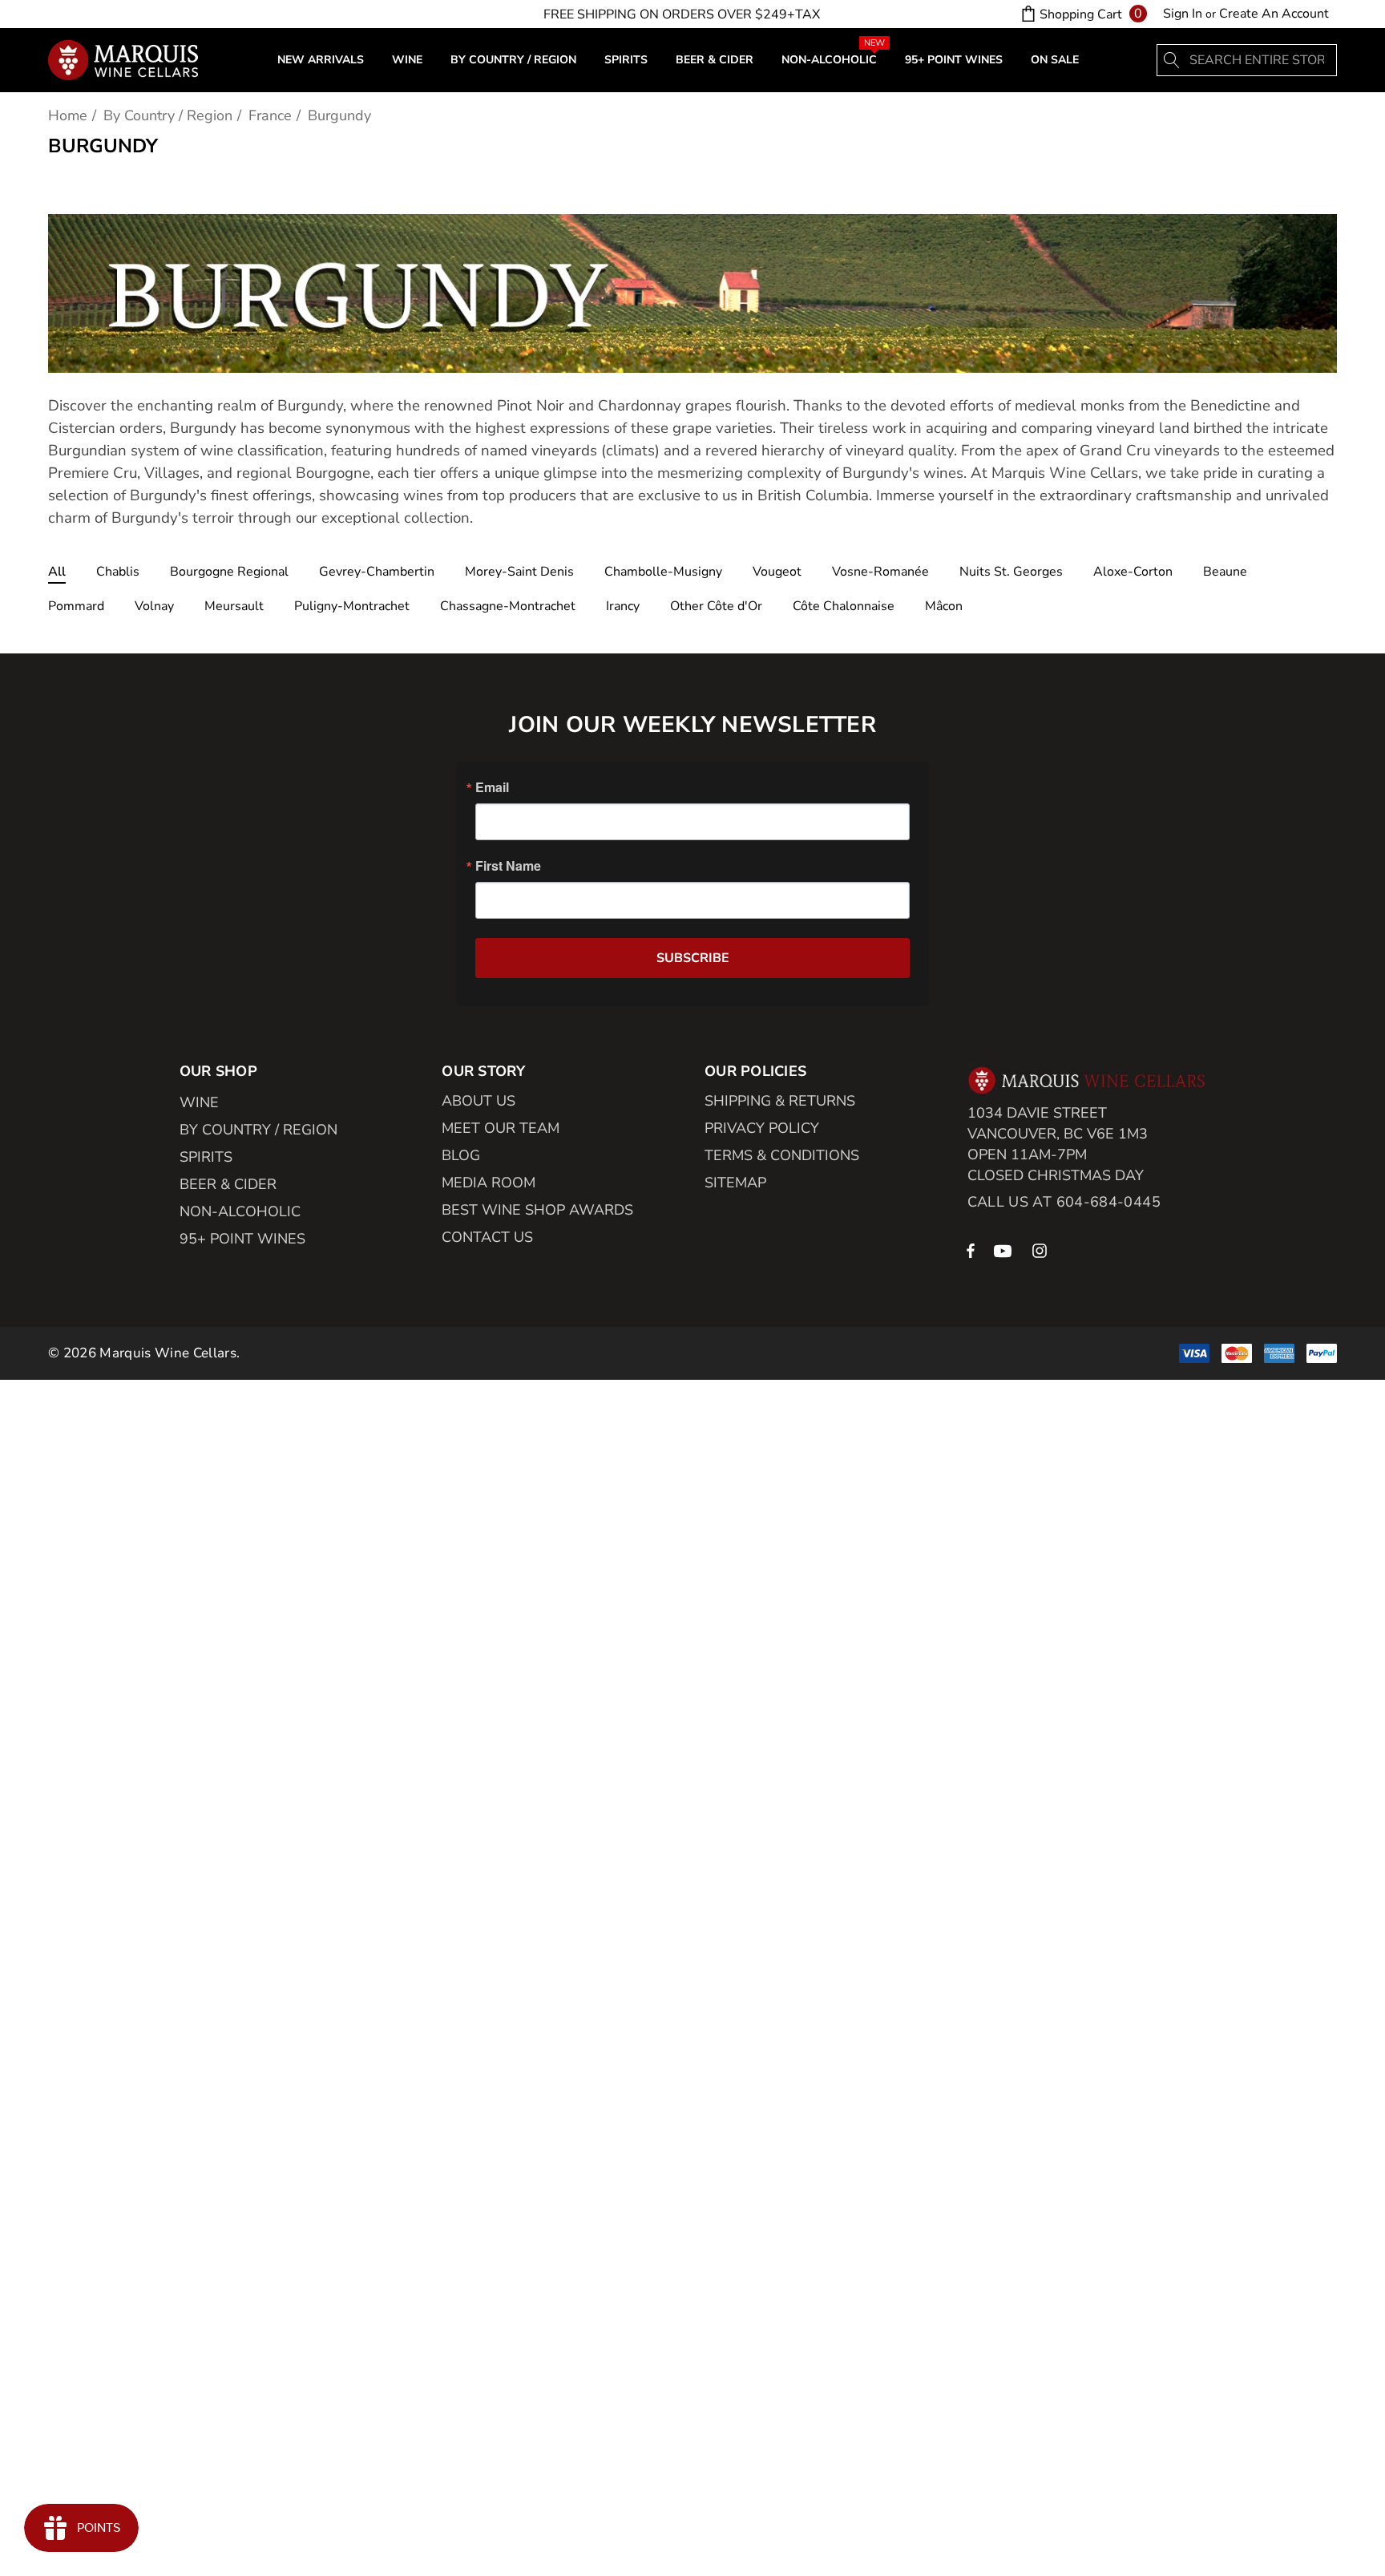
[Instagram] (1042, 1250)
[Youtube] (1005, 1250)
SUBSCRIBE (693, 958)
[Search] (1173, 60)
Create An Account (1274, 14)
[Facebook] (971, 1250)
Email (492, 787)
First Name (508, 866)
